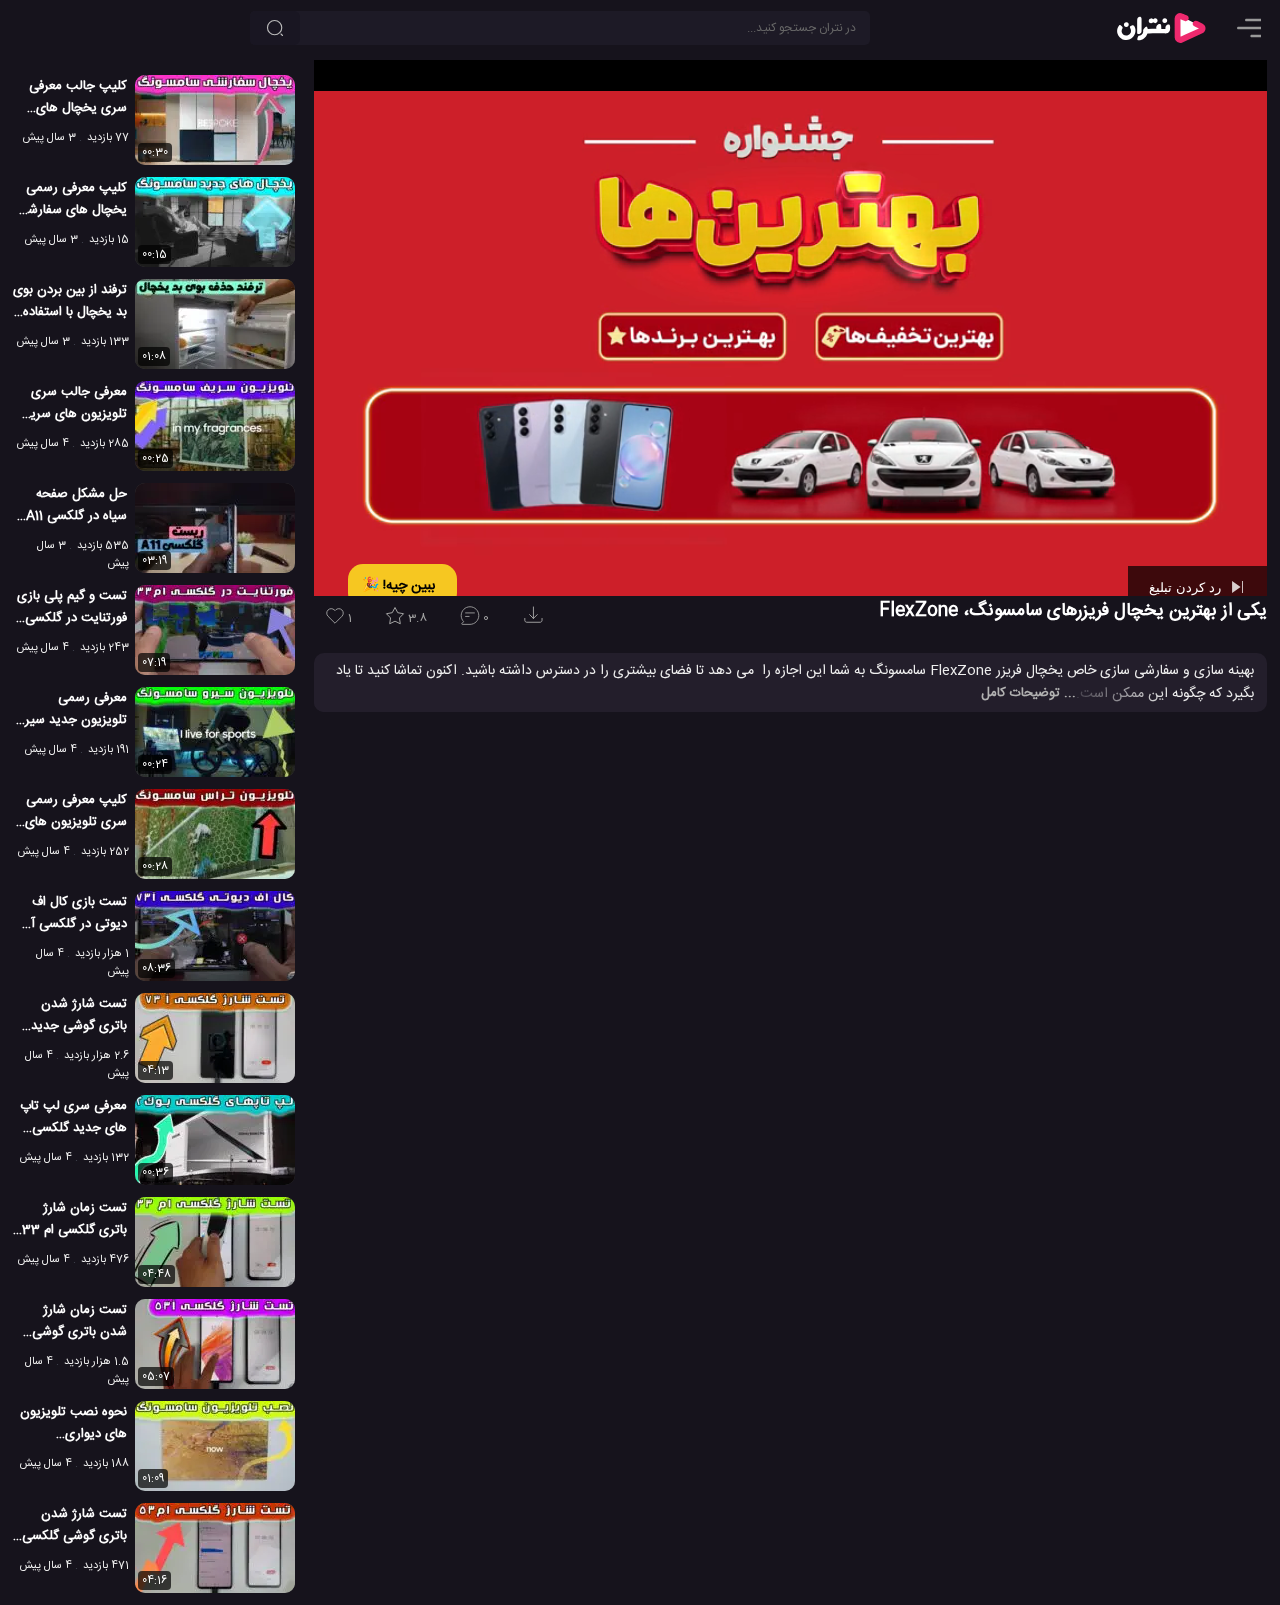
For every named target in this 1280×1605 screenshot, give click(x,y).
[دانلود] (537, 621)
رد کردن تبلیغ (1187, 587)
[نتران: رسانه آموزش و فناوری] (1161, 28)
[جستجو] (275, 28)
